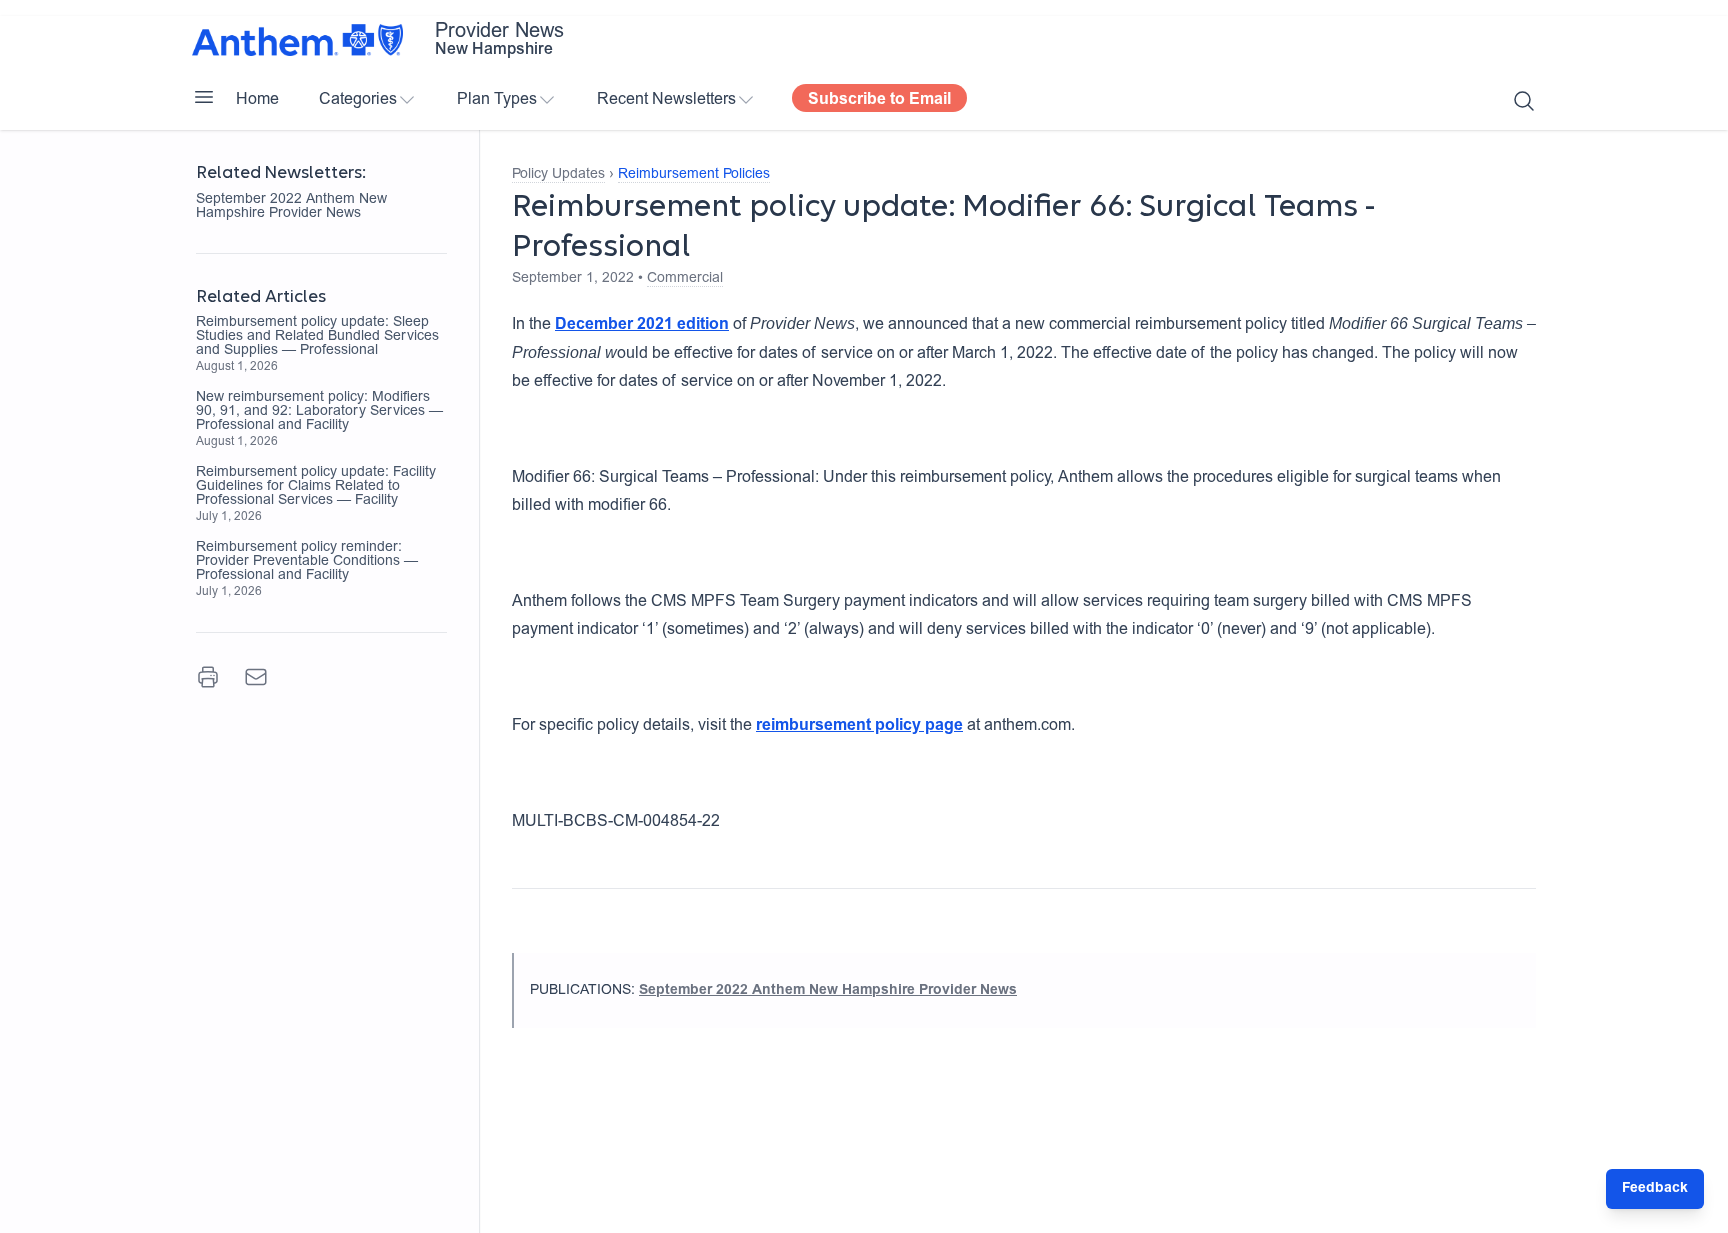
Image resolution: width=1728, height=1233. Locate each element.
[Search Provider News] (1524, 101)
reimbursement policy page (859, 726)
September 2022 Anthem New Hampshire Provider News (291, 207)
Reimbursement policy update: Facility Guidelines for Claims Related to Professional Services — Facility (316, 487)
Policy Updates (558, 175)
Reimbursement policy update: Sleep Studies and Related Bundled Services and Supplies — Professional (317, 337)
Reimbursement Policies (694, 175)
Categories (358, 100)
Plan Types (497, 100)
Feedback (1655, 1189)
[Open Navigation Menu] (204, 97)
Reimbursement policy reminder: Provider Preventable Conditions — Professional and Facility (307, 562)
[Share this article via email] (256, 677)
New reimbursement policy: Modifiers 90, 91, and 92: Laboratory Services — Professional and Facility (319, 412)
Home (257, 100)
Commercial (685, 279)
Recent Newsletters (666, 100)
